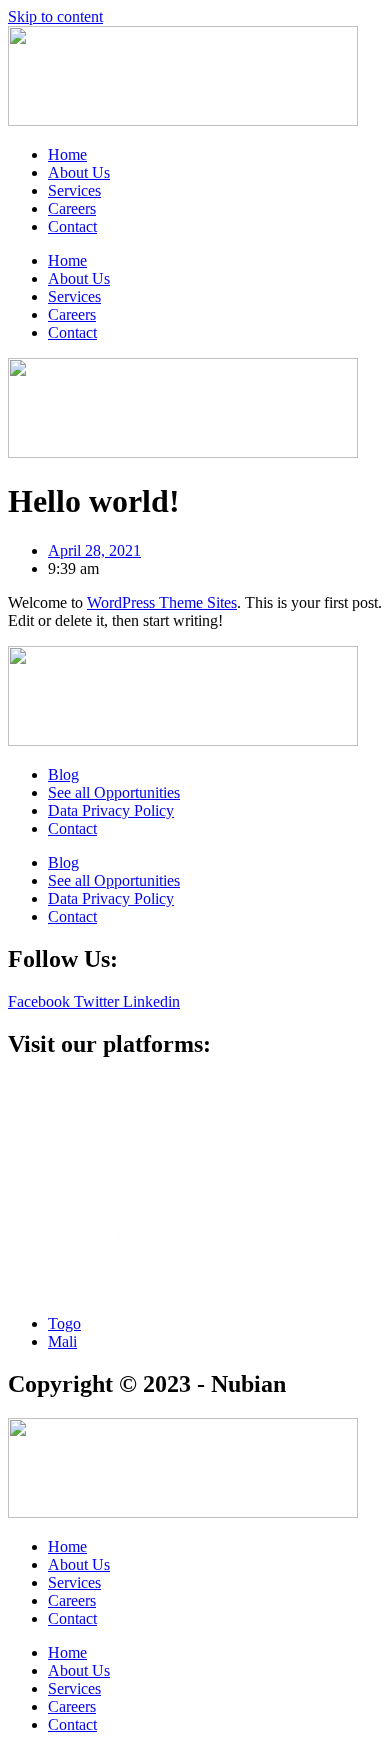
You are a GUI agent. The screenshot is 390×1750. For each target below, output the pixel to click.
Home (67, 154)
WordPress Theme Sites (162, 602)
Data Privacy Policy (111, 810)
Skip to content (55, 16)
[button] (195, 1189)
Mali (62, 1341)
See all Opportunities (114, 792)
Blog (63, 774)
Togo (64, 1323)
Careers (72, 208)
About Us (79, 172)
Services (74, 190)
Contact (72, 226)
